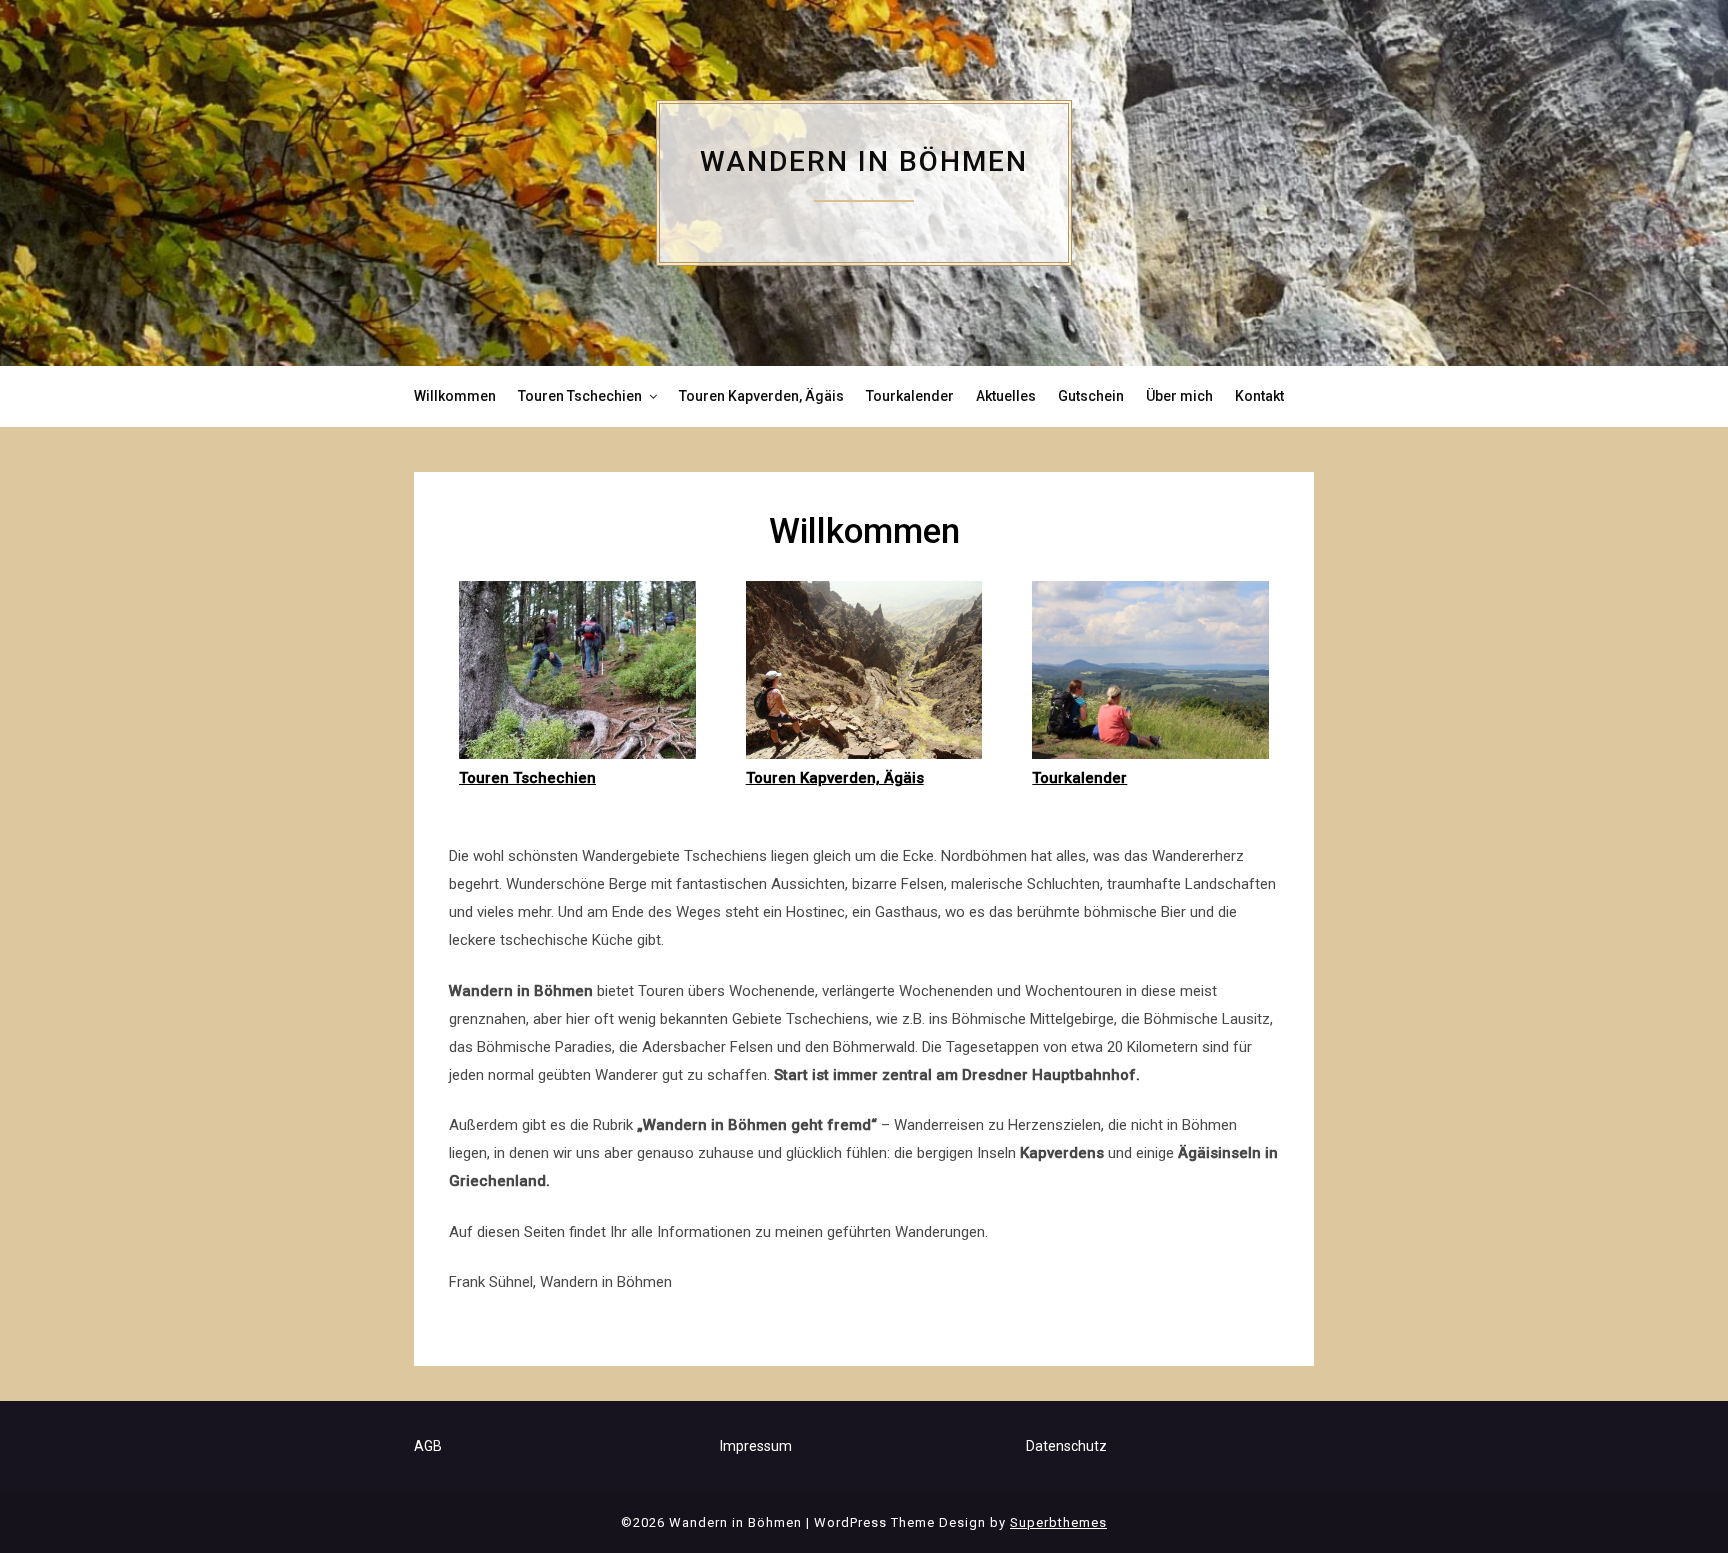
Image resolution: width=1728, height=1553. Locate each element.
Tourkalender (910, 396)
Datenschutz (1066, 1446)
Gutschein (1091, 396)
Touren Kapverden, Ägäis (761, 396)
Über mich (1179, 396)
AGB (428, 1446)
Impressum (756, 1446)
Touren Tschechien (580, 396)
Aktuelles (1006, 396)
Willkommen (455, 396)
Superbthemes (1058, 1522)
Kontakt (1259, 396)
